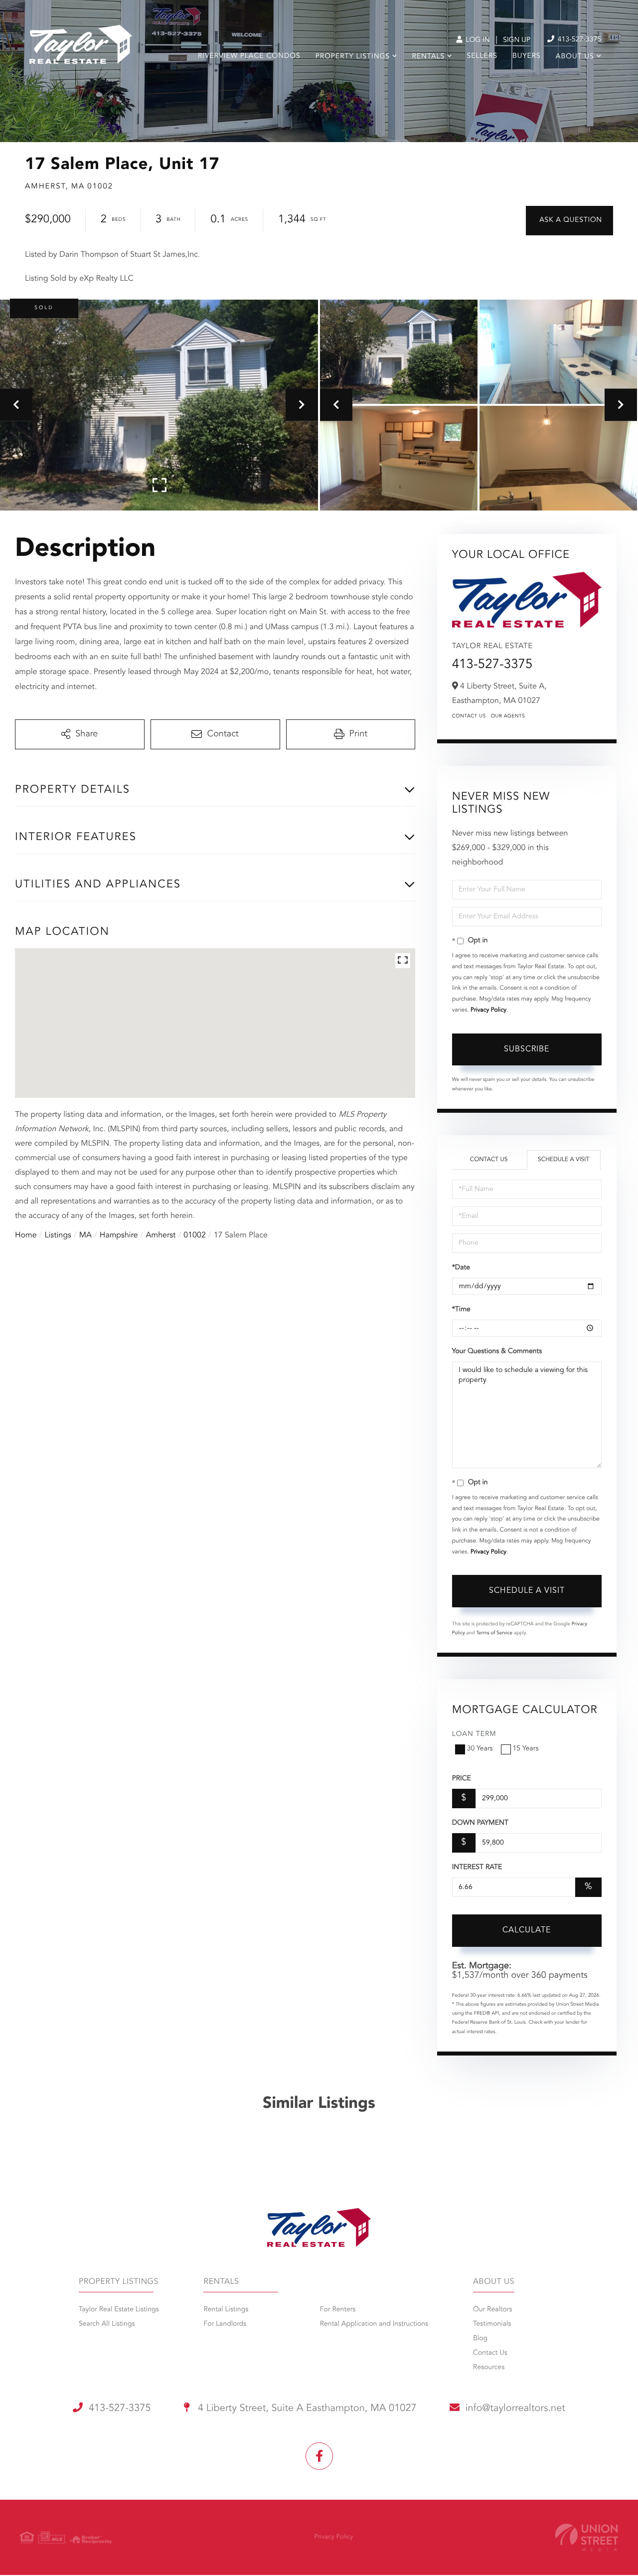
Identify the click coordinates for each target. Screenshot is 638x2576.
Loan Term (474, 1734)
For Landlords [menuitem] (225, 2324)
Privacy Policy (488, 1010)
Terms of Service (494, 1633)
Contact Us (469, 716)
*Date (461, 1268)
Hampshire (119, 1235)
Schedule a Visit (563, 1160)
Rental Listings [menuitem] (226, 2310)
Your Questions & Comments (497, 1352)
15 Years (526, 1749)
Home (26, 1235)
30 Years (480, 1749)
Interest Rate (477, 1868)
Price (462, 1779)
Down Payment (480, 1823)
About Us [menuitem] (575, 57)
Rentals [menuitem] (428, 57)
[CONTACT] (569, 221)
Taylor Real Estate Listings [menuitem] (119, 2310)
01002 (194, 1235)
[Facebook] (319, 2456)
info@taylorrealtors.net (515, 2408)
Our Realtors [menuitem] (492, 2310)
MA (85, 1235)
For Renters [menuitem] (338, 2310)
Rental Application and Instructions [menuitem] (374, 2324)
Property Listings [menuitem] (353, 57)
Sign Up (517, 40)
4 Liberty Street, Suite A (306, 2408)
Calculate (527, 1930)
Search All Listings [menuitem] (107, 2324)
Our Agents (508, 716)
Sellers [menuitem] (482, 56)
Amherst (161, 1235)
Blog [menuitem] (480, 2339)
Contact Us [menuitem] (490, 2353)
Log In (477, 40)
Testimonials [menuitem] (492, 2324)
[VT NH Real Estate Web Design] (587, 2537)
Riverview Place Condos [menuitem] (249, 56)
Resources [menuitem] (489, 2368)
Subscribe (527, 1049)
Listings (58, 1235)
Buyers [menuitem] (527, 56)
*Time (461, 1310)
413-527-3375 (578, 40)
